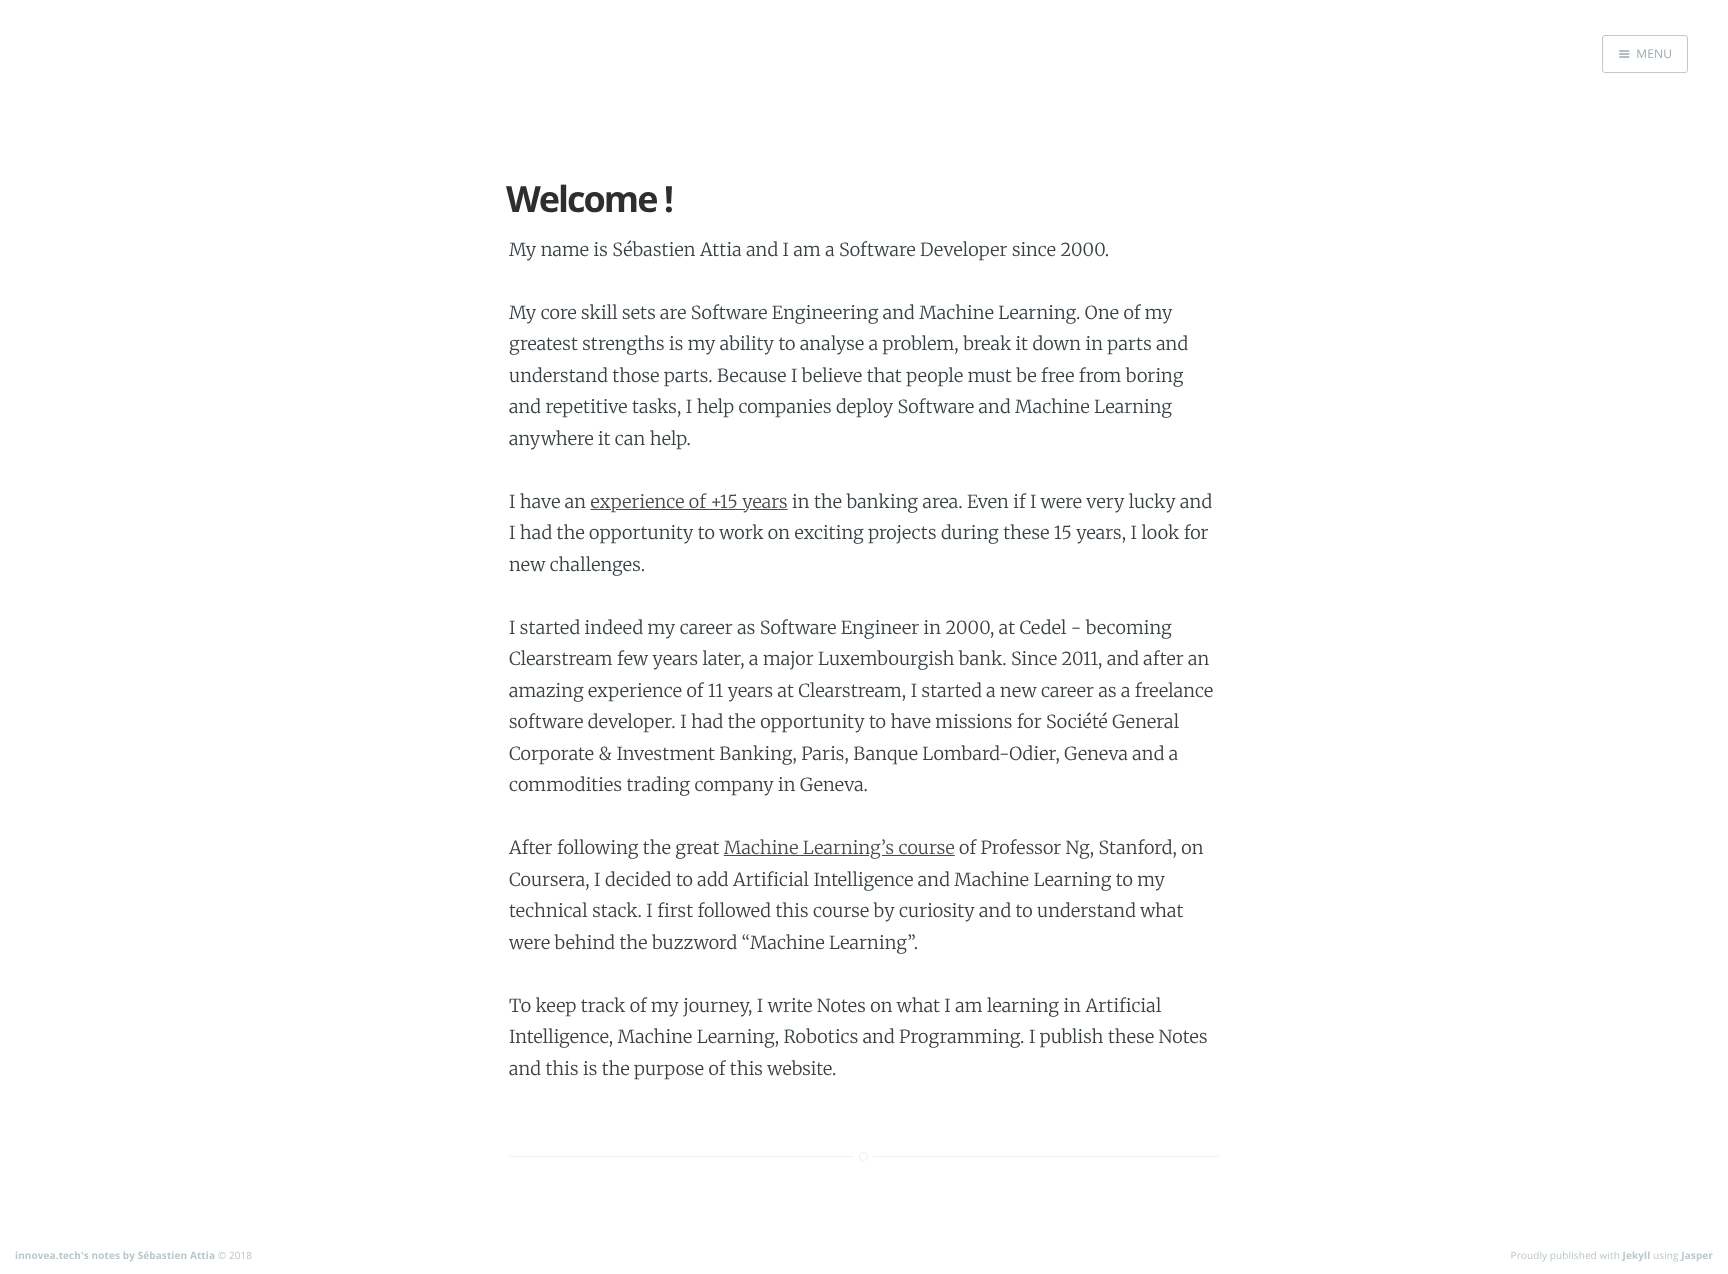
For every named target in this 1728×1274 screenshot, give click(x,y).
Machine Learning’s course (839, 847)
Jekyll (1637, 1255)
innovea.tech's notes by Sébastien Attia (115, 1255)
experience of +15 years (689, 501)
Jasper (1697, 1255)
